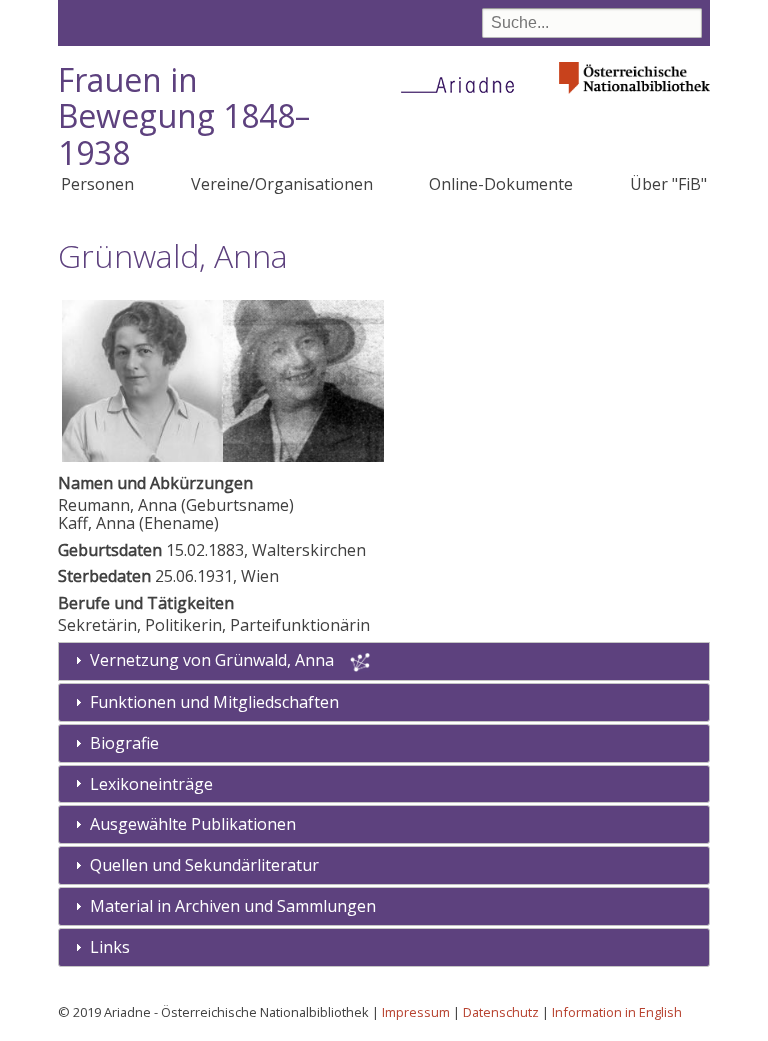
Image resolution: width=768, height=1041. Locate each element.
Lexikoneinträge (151, 784)
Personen (97, 184)
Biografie (124, 743)
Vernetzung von (212, 660)
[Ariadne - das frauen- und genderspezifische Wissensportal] (464, 84)
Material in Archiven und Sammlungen (233, 906)
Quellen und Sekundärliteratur (204, 865)
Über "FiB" (668, 184)
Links (110, 947)
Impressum (416, 1012)
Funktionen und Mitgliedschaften (214, 702)
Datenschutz (501, 1012)
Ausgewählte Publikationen (193, 824)
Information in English (617, 1012)
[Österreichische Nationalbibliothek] (635, 99)
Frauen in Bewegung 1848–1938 (184, 116)
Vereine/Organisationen (282, 184)
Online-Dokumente (501, 184)
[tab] (384, 702)
